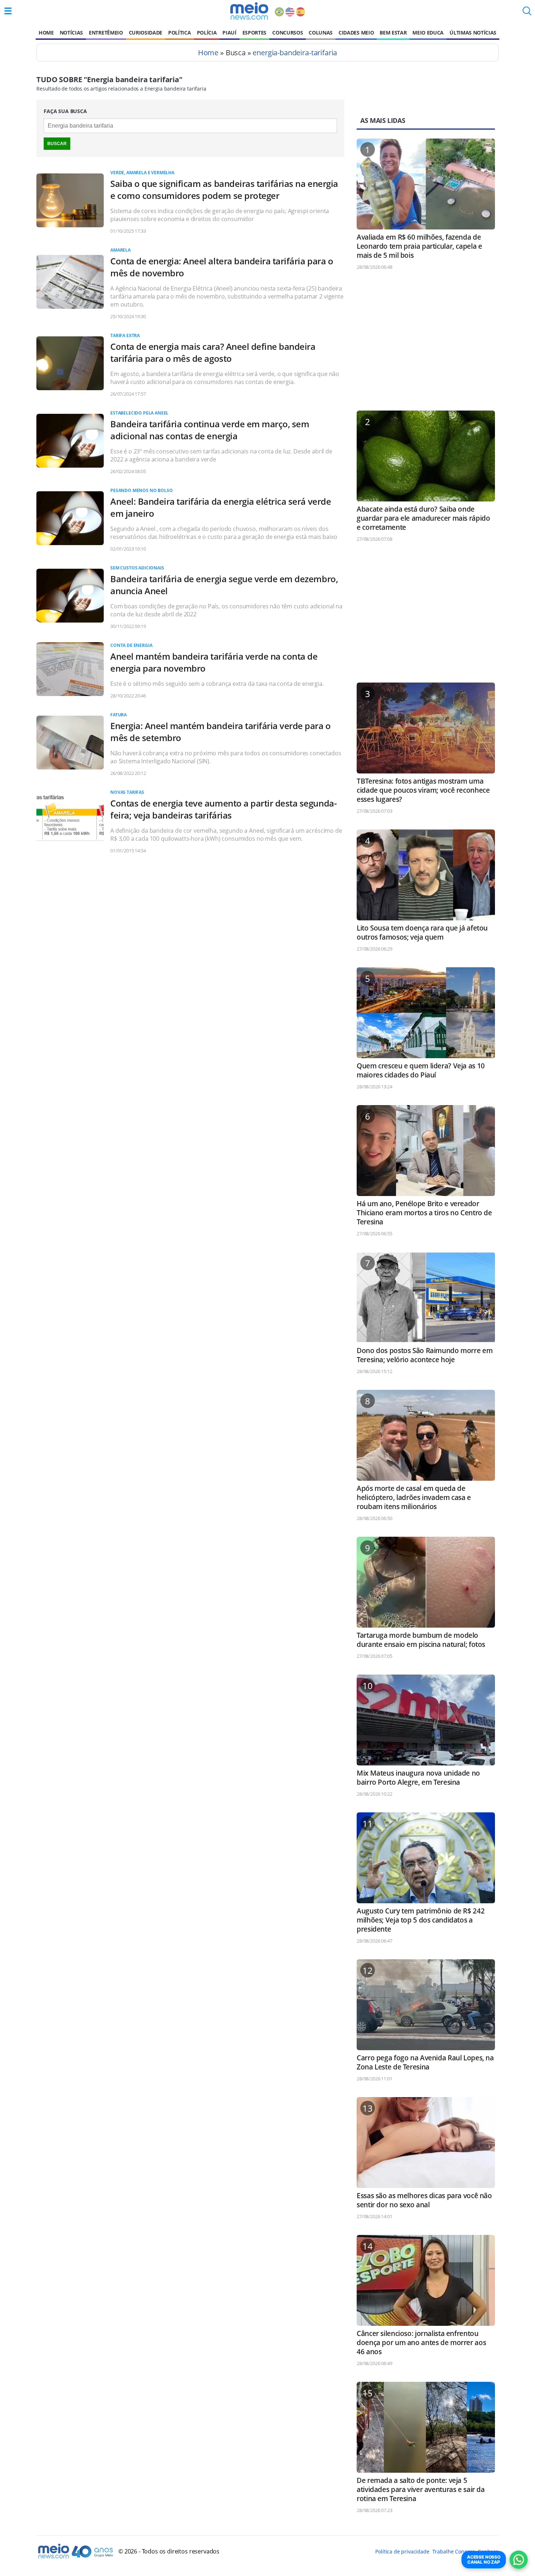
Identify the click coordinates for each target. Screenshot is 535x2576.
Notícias (71, 33)
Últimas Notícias (473, 33)
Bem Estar (393, 33)
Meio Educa (428, 33)
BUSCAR (57, 144)
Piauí (229, 33)
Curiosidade (146, 33)
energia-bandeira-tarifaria (295, 53)
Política (179, 33)
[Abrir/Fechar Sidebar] (8, 11)
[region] (426, 344)
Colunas (321, 33)
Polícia (207, 33)
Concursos (288, 33)
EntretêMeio (106, 33)
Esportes (254, 33)
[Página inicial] (249, 11)
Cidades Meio (356, 33)
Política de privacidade (402, 2551)
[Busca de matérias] (527, 13)
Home (46, 33)
